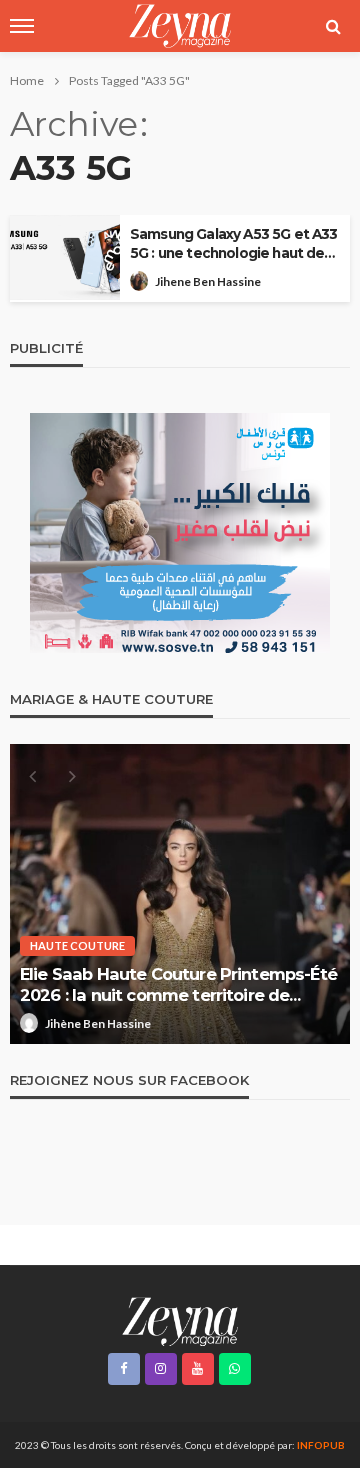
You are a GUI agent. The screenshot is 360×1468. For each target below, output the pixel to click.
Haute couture (77, 945)
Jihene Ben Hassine (208, 281)
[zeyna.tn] (179, 1320)
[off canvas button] (22, 26)
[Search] (333, 26)
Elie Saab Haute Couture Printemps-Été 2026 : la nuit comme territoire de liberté (178, 984)
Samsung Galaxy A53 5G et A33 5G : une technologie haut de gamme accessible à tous (233, 244)
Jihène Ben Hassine (98, 1023)
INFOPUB (321, 1445)
